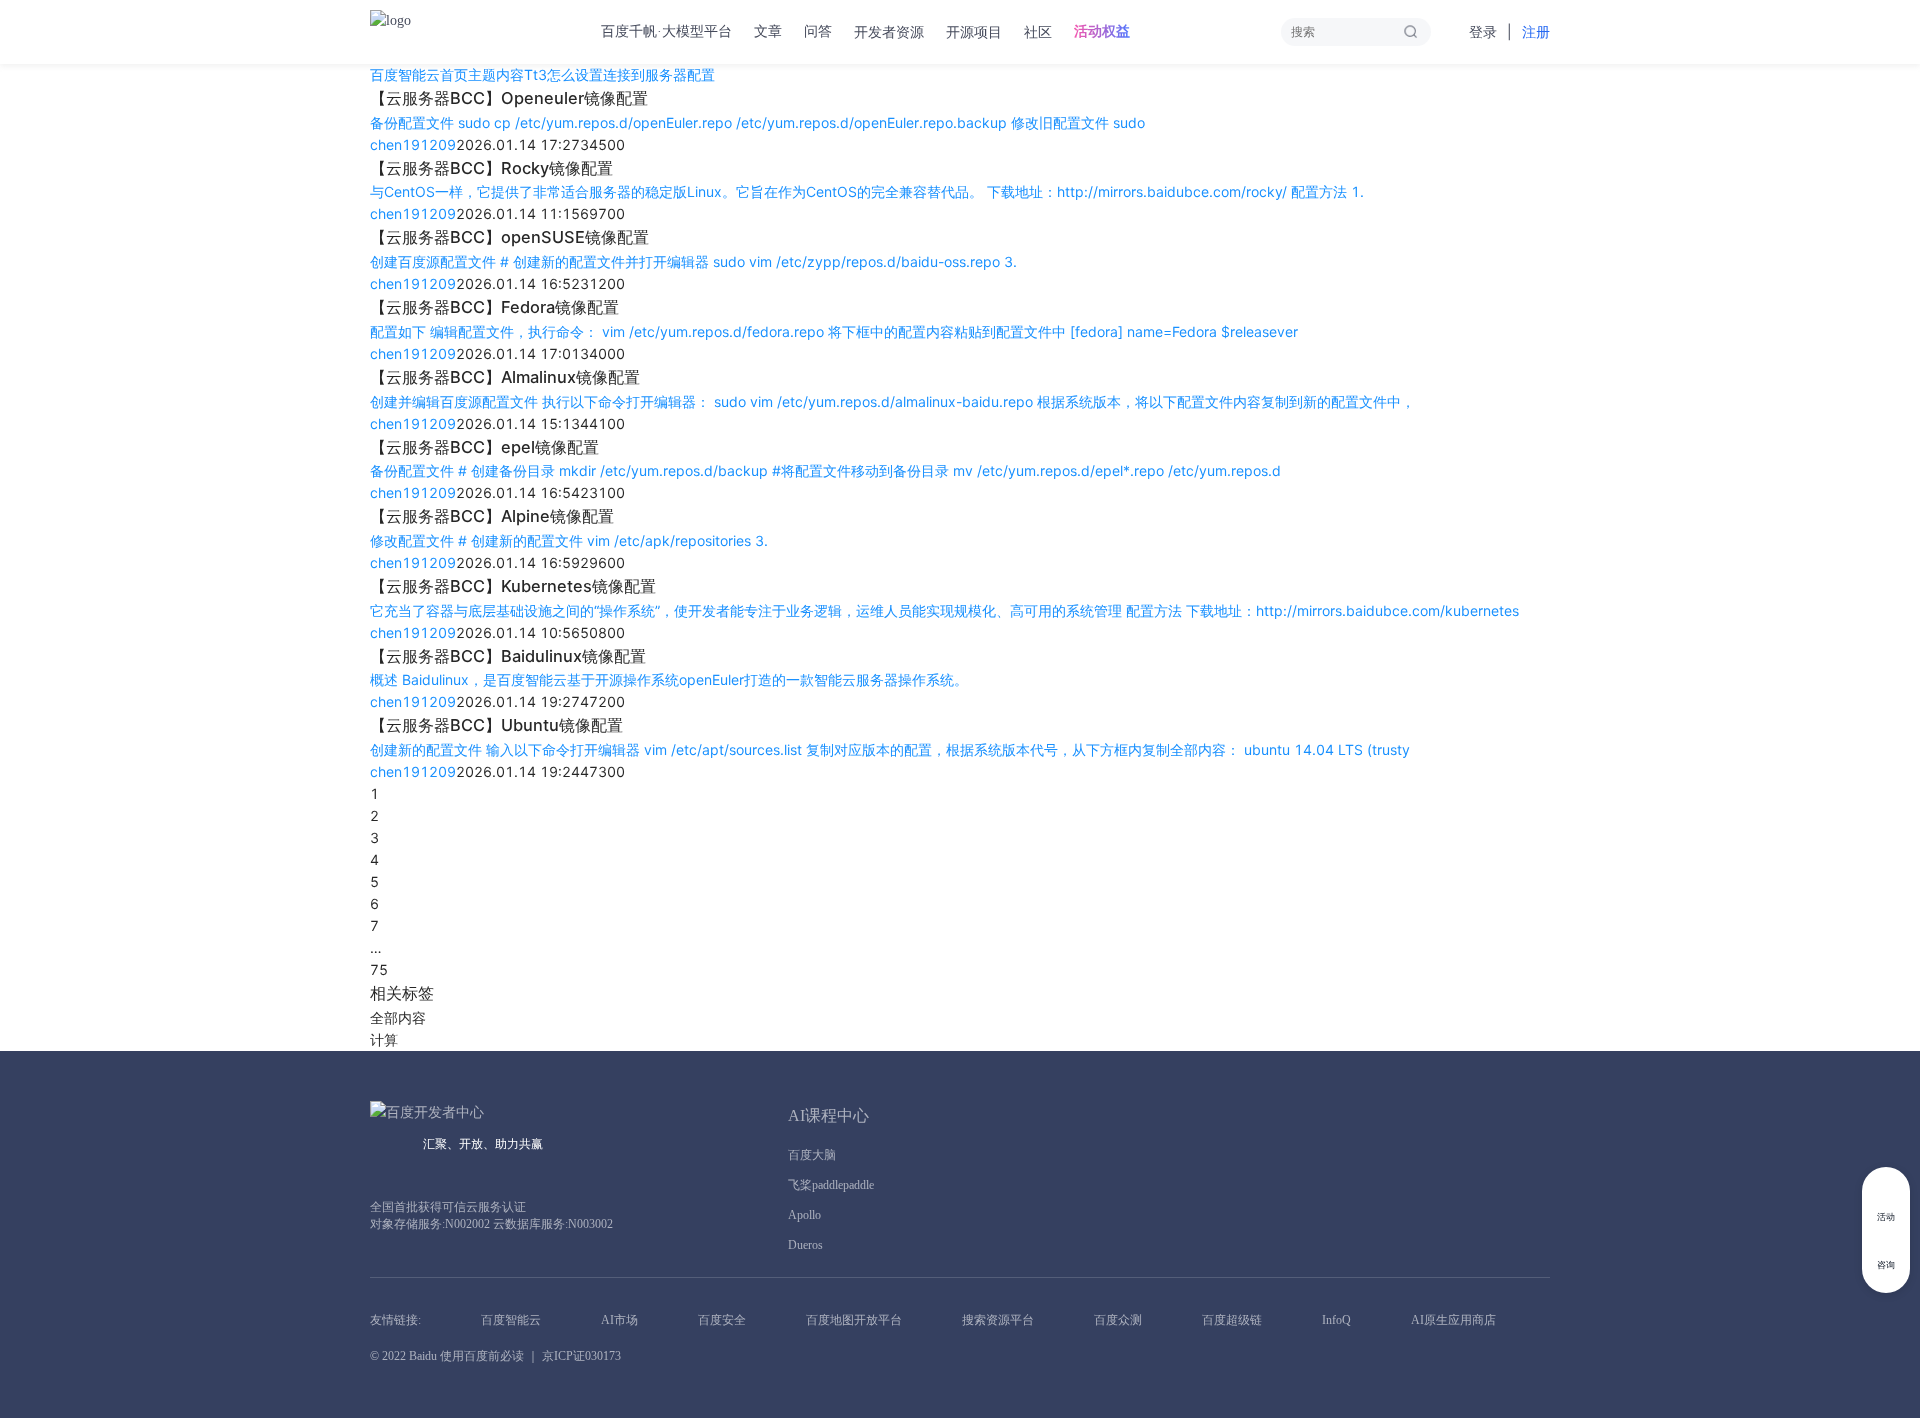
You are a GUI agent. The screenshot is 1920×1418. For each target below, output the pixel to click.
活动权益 (1102, 31)
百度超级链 (1232, 1320)
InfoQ (1336, 1320)
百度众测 (1118, 1320)
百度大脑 (812, 1155)
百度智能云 (511, 1320)
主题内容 (496, 74)
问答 (818, 31)
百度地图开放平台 (854, 1320)
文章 (768, 31)
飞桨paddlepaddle (831, 1185)
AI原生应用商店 (1453, 1320)
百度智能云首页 (419, 74)
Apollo (804, 1215)
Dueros (805, 1245)
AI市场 (619, 1320)
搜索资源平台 (998, 1320)
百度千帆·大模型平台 (666, 31)
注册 (1536, 32)
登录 (1483, 32)
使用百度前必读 (482, 1356)
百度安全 (722, 1320)
